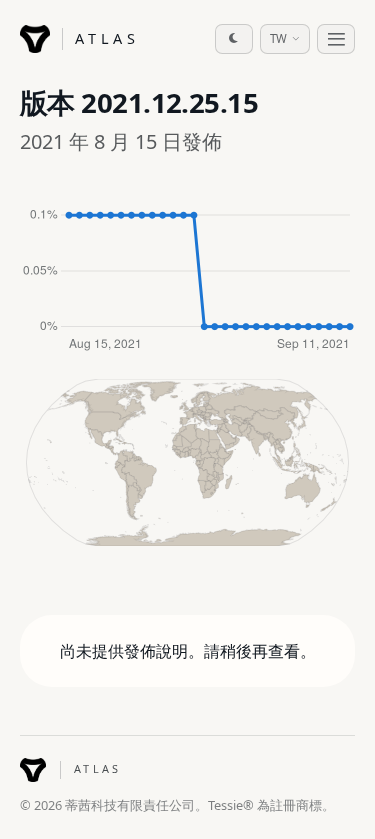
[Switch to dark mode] (234, 39)
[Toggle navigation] (336, 39)
